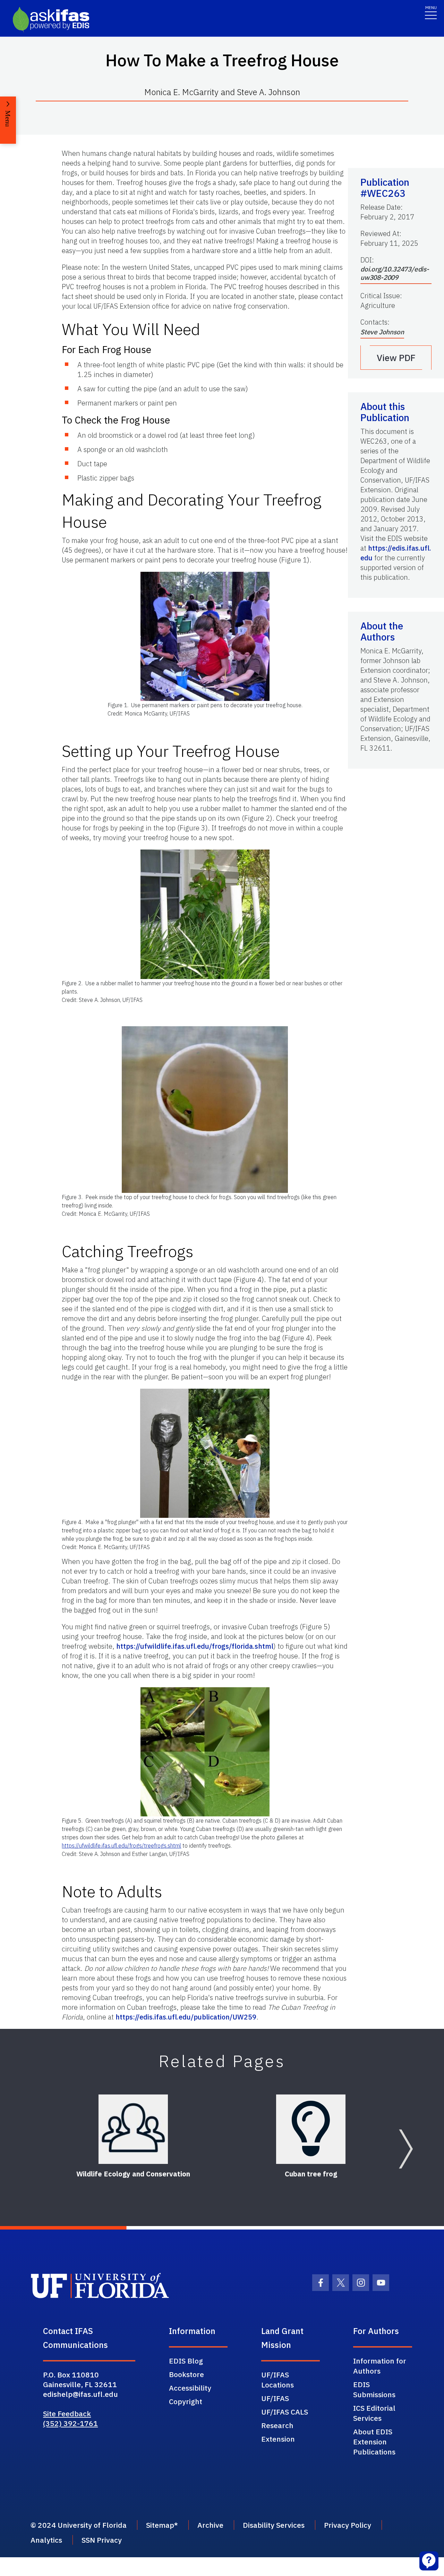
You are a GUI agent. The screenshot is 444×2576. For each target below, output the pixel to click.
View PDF (396, 358)
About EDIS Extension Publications (374, 2442)
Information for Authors (380, 2366)
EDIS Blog (186, 2361)
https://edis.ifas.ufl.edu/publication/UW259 (186, 2017)
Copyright (186, 2401)
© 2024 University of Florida (79, 2525)
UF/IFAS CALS (285, 2412)
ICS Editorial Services (374, 2413)
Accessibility (190, 2388)
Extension (278, 2439)
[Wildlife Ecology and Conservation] (133, 2129)
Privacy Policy (348, 2525)
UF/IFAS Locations (277, 2380)
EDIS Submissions (374, 2389)
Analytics (46, 2540)
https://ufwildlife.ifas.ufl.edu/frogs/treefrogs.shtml (121, 1846)
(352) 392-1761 (70, 2423)
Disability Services (274, 2525)
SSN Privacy (102, 2540)
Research (277, 2425)
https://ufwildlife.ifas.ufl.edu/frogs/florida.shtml (195, 1646)
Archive (210, 2525)
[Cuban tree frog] (311, 2129)
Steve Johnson (382, 332)
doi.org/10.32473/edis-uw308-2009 (395, 273)
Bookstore (186, 2374)
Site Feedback (67, 2414)
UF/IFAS (275, 2398)
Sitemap (160, 2525)
